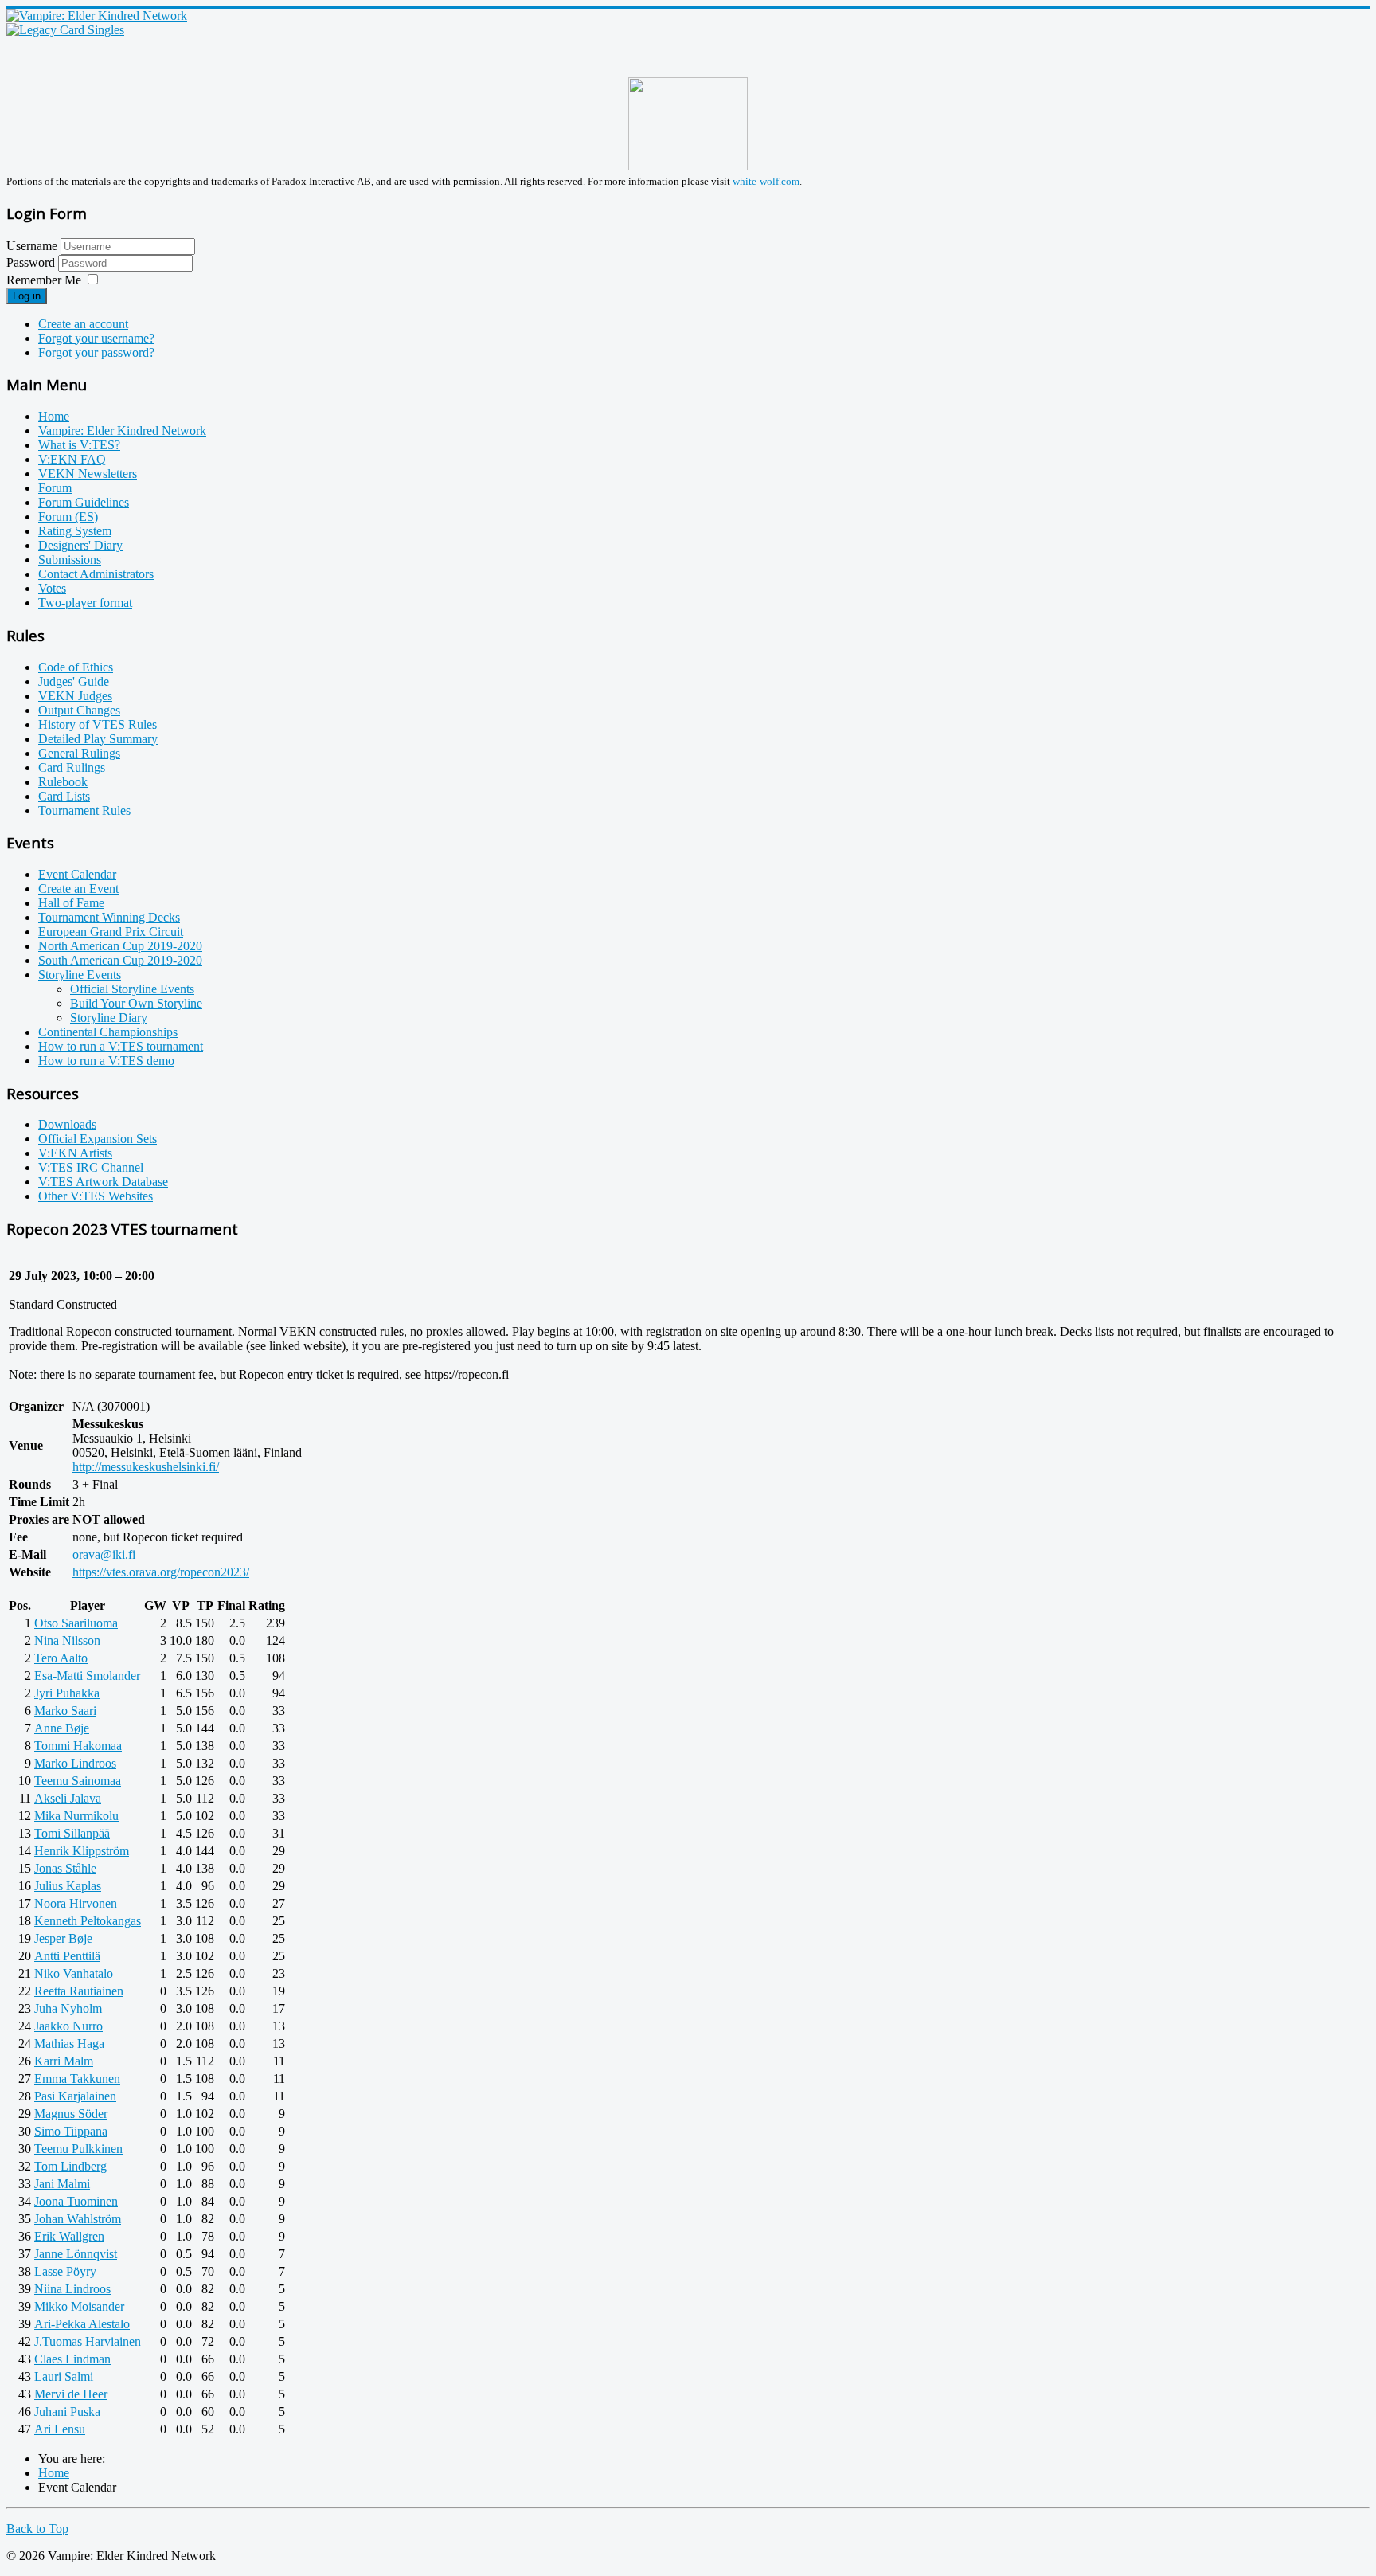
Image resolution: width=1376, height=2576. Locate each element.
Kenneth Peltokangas (88, 1921)
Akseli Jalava (68, 1798)
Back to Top (37, 2529)
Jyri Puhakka (67, 1693)
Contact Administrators (96, 574)
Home (54, 416)
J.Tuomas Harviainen (88, 2341)
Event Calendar (77, 874)
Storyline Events (80, 975)
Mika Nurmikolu (76, 1816)
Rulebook (63, 782)
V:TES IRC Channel (91, 1167)
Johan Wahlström (78, 2219)
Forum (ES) (68, 517)
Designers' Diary (80, 545)
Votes (52, 588)
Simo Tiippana (71, 2131)
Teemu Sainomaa (78, 1781)
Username (32, 246)
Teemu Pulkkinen (78, 2149)
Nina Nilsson (67, 1640)
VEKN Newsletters (88, 474)
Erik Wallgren (69, 2236)
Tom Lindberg (70, 2166)
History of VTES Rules (98, 724)
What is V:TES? (79, 445)
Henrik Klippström (82, 1851)
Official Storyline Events (132, 989)
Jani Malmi (62, 2184)
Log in (27, 296)
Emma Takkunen (77, 2079)
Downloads (67, 1124)
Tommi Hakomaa (78, 1746)
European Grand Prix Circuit (111, 932)
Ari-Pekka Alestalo (82, 2324)
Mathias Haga (69, 2044)
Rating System (75, 531)
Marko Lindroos (75, 1763)
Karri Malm (64, 2061)
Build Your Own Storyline (136, 1003)
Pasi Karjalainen (75, 2096)
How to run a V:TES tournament (121, 1046)
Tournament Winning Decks (109, 917)
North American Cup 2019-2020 (120, 946)
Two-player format (85, 603)
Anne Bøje (62, 1728)
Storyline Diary (109, 1018)
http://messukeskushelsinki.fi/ (146, 1467)
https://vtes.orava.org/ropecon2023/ (161, 1572)
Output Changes (79, 710)
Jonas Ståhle (65, 1868)
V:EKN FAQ (72, 459)
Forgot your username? (96, 338)
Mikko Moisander (79, 2306)
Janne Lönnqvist (76, 2254)
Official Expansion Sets (98, 1139)
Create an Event (78, 889)
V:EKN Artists (75, 1153)
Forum (55, 488)
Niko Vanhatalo (74, 1973)
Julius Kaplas (68, 1886)
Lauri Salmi (64, 2376)
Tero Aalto (61, 1658)
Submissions (70, 560)
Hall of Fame (71, 903)
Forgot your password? (96, 352)
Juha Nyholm (68, 2008)
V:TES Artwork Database (103, 1182)
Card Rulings (72, 767)
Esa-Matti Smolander (87, 1676)
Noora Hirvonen (76, 1903)
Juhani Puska (67, 2412)
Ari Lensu (60, 2429)
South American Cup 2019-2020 (120, 960)
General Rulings (79, 753)
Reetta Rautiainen (79, 1991)
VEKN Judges (75, 696)
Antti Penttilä (67, 1956)
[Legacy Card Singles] (65, 30)
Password (32, 262)
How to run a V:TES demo (106, 1061)
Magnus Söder (71, 2114)
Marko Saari (65, 1711)
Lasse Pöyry (65, 2271)
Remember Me (44, 280)
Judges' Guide (74, 681)
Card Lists (64, 796)
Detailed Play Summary (98, 739)
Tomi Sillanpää (72, 1833)
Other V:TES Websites (96, 1196)
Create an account (83, 324)
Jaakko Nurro (68, 2026)
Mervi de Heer (71, 2394)
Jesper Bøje (63, 1938)
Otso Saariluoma (76, 1623)
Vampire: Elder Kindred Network (122, 431)
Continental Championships (108, 1032)
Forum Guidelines (84, 502)
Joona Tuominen (76, 2201)
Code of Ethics (76, 667)
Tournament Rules (84, 810)
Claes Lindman (72, 2359)
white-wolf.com (766, 181)
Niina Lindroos (72, 2289)
